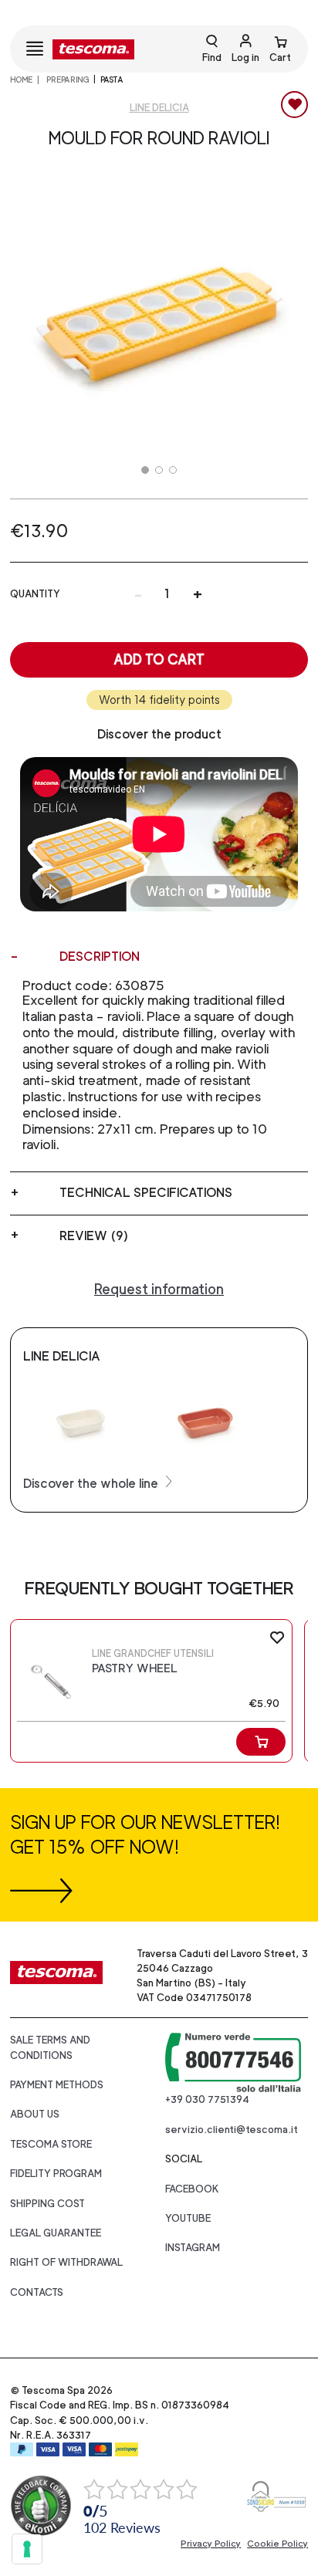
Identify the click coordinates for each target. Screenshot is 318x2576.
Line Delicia (159, 108)
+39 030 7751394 (207, 2099)
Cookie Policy (277, 2544)
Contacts (37, 2292)
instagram (193, 2248)
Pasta (112, 79)
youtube (188, 2218)
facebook (192, 2189)
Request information (159, 1289)
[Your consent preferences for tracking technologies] (27, 2549)
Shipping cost (47, 2204)
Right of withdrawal (66, 2262)
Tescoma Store (51, 2144)
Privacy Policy (211, 2544)
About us (35, 2114)
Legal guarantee (56, 2233)
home (21, 79)
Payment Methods (57, 2085)
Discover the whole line (92, 1484)
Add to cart (159, 659)
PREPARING (67, 79)
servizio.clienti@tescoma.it (232, 2130)
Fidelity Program (56, 2174)
